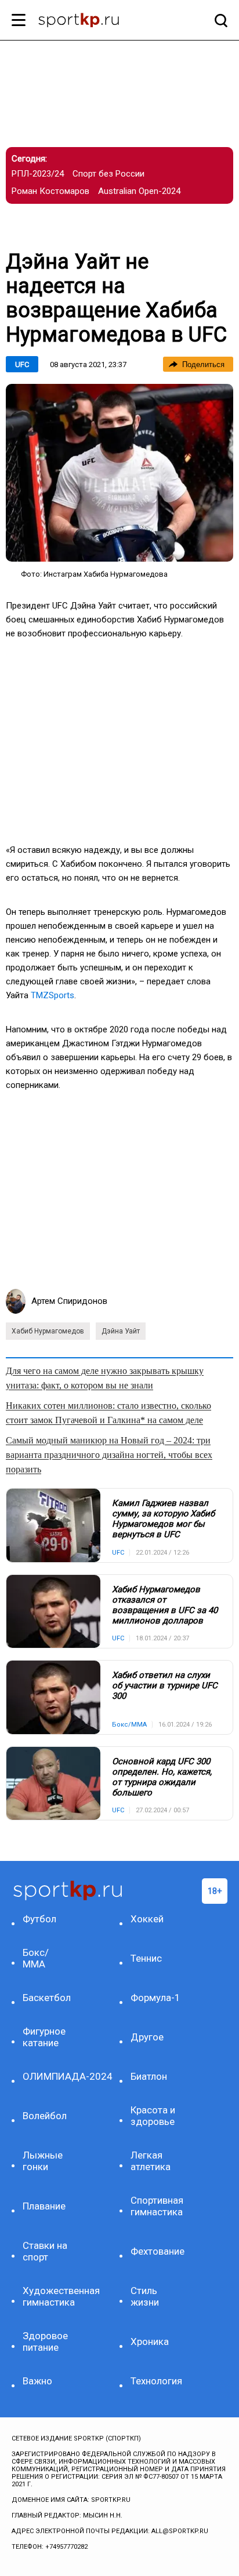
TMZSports (52, 995)
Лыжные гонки (43, 2161)
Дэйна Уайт (121, 1331)
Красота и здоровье (153, 2116)
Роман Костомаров (50, 191)
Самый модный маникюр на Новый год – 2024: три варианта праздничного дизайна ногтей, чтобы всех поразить (109, 1455)
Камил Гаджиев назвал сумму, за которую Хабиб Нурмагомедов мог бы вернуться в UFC (163, 1519)
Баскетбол (47, 1998)
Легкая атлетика (151, 2161)
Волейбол (45, 2116)
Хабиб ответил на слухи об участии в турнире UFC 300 (165, 1685)
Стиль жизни (145, 2296)
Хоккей (147, 1919)
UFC (22, 364)
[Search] (218, 20)
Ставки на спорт (45, 2251)
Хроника (150, 2342)
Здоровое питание (45, 2342)
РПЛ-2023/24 (38, 174)
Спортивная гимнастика (156, 2206)
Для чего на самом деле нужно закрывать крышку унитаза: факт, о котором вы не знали (105, 1378)
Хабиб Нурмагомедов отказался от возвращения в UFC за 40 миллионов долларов (165, 1605)
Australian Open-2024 (139, 191)
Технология (156, 2381)
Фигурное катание (44, 2037)
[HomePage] (101, 21)
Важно (37, 2381)
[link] (119, 473)
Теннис (146, 1958)
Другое (147, 2037)
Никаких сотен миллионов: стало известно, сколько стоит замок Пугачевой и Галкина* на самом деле (108, 1413)
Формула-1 (155, 1998)
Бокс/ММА (36, 1958)
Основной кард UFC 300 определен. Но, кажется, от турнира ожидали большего (162, 1777)
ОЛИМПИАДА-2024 (48, 2076)
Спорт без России (108, 174)
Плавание (44, 2206)
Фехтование (156, 2251)
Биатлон (149, 2076)
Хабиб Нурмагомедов (48, 1331)
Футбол (39, 1919)
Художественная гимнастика (48, 2296)
